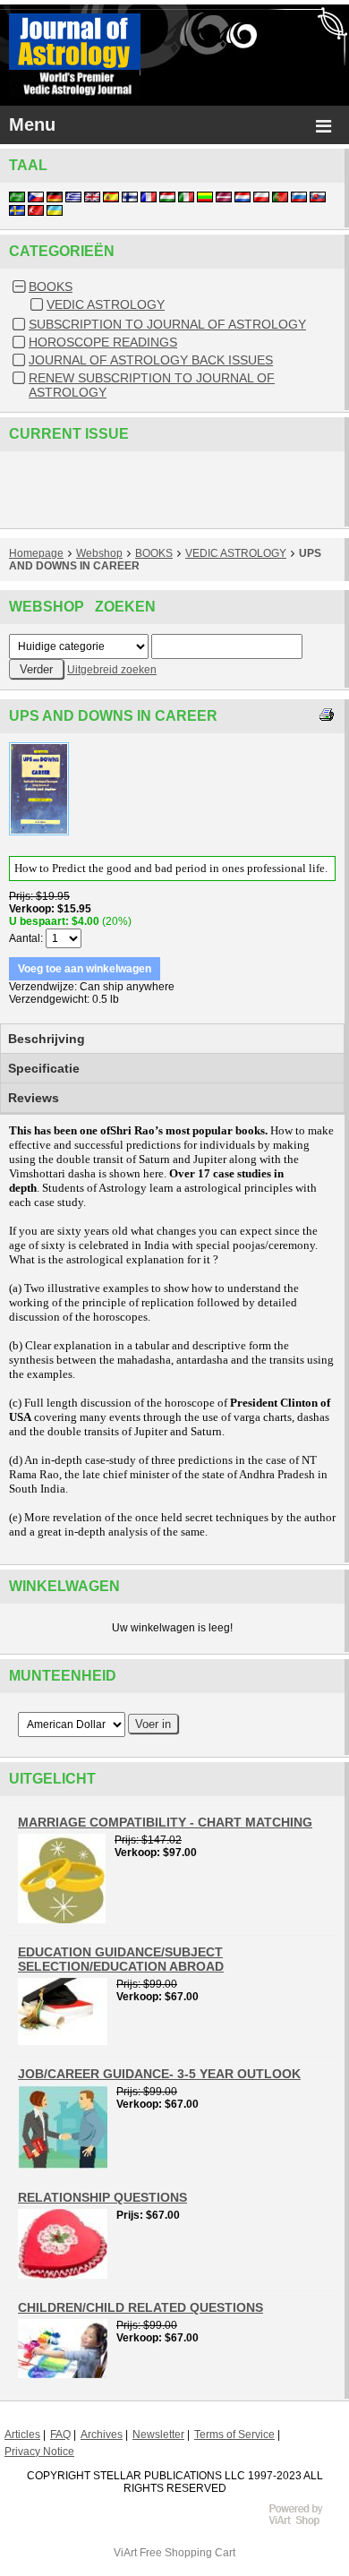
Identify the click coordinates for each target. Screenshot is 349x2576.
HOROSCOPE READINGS (103, 342)
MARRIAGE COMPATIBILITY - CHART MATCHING (165, 1822)
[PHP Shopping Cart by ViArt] (304, 2523)
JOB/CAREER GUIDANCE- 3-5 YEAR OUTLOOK (159, 2074)
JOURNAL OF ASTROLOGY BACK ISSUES (151, 360)
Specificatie (44, 1068)
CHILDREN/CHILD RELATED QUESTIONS (140, 2307)
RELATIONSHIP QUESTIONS (102, 2197)
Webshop (99, 553)
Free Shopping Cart (187, 2553)
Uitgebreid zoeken (112, 670)
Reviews (34, 1098)
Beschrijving (47, 1039)
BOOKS (51, 287)
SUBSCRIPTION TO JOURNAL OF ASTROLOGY (167, 324)
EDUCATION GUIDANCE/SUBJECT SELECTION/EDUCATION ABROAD (121, 1959)
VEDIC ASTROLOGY (106, 304)
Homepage (36, 553)
